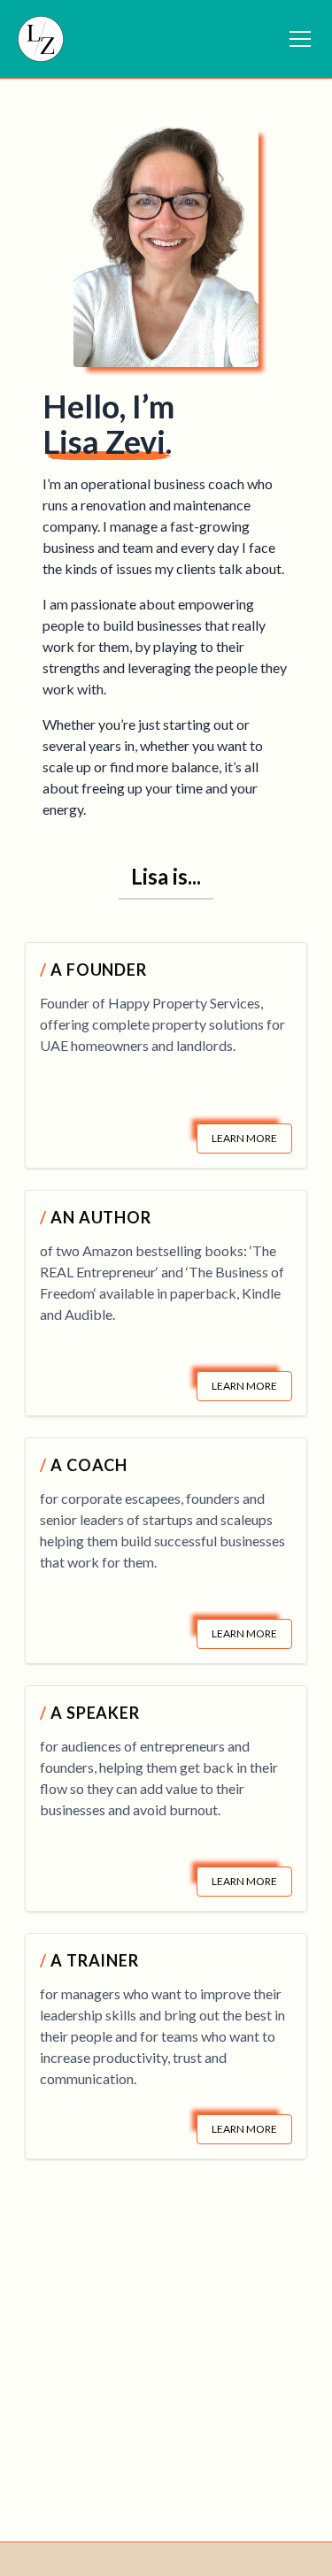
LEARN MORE (244, 1138)
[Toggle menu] (300, 39)
